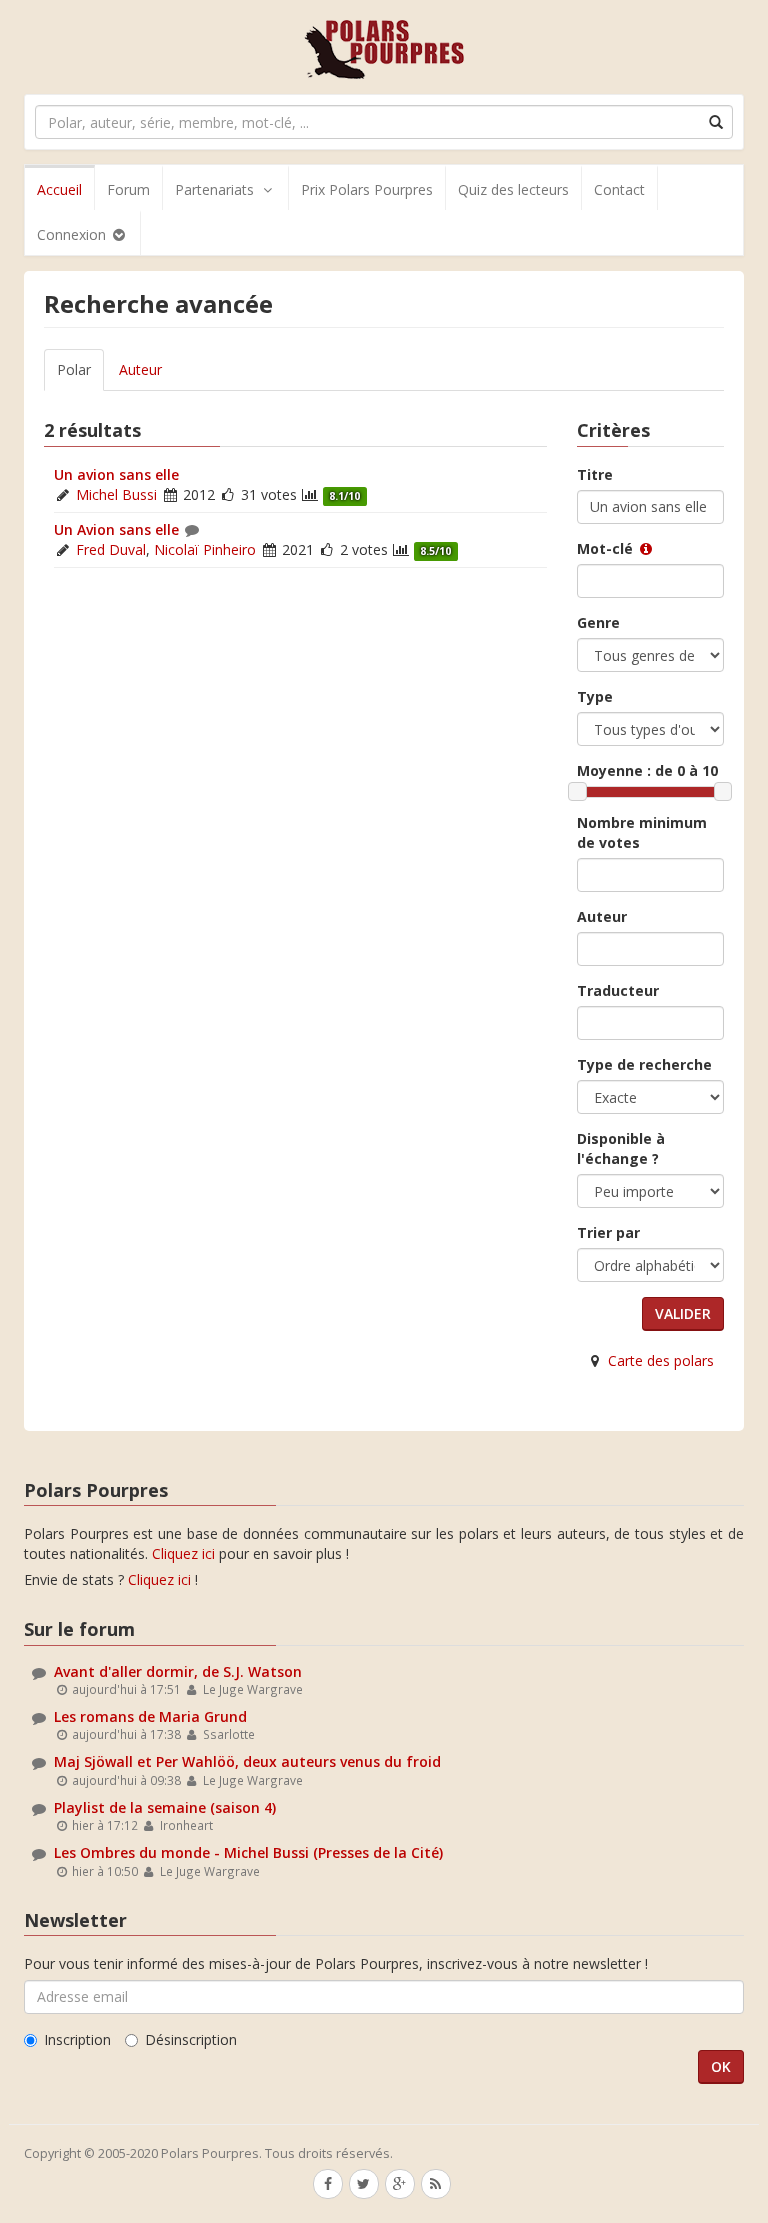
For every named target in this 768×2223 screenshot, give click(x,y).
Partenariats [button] (214, 189)
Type (595, 696)
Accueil (59, 189)
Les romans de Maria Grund (150, 1716)
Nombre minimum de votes (642, 832)
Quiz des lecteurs (513, 189)
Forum (128, 189)
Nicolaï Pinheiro (205, 549)
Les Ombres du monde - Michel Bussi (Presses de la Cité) (248, 1852)
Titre (595, 474)
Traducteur (618, 990)
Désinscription (191, 2039)
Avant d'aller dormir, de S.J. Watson (178, 1671)
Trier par (608, 1232)
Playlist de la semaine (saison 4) (165, 1807)
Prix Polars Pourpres (367, 189)
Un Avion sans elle (116, 529)
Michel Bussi (116, 494)
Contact (619, 189)
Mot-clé (607, 548)
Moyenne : (647, 770)
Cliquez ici (183, 1553)
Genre (598, 622)
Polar (74, 369)
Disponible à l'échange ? (621, 1148)
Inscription (77, 2039)
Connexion (73, 234)
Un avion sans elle (116, 474)
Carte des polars (661, 1360)
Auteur (140, 369)
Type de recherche (644, 1064)
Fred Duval (111, 549)
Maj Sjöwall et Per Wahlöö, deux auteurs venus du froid (247, 1761)
